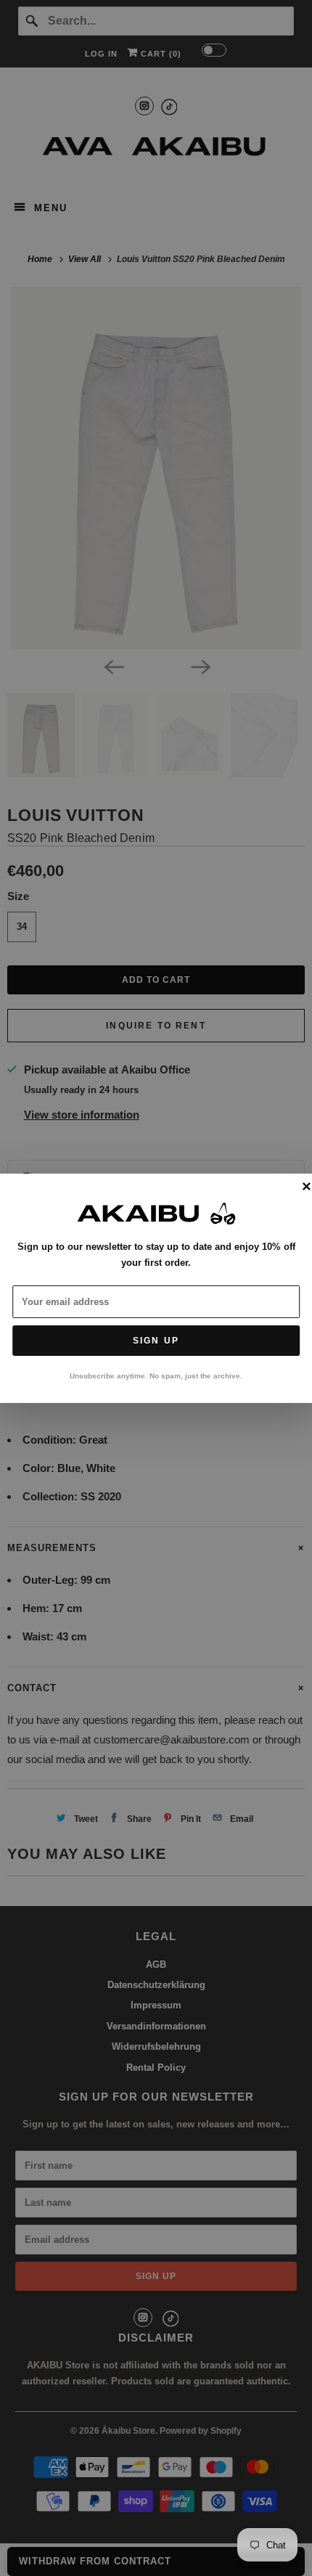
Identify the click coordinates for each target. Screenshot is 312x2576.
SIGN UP (156, 1341)
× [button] (307, 1187)
